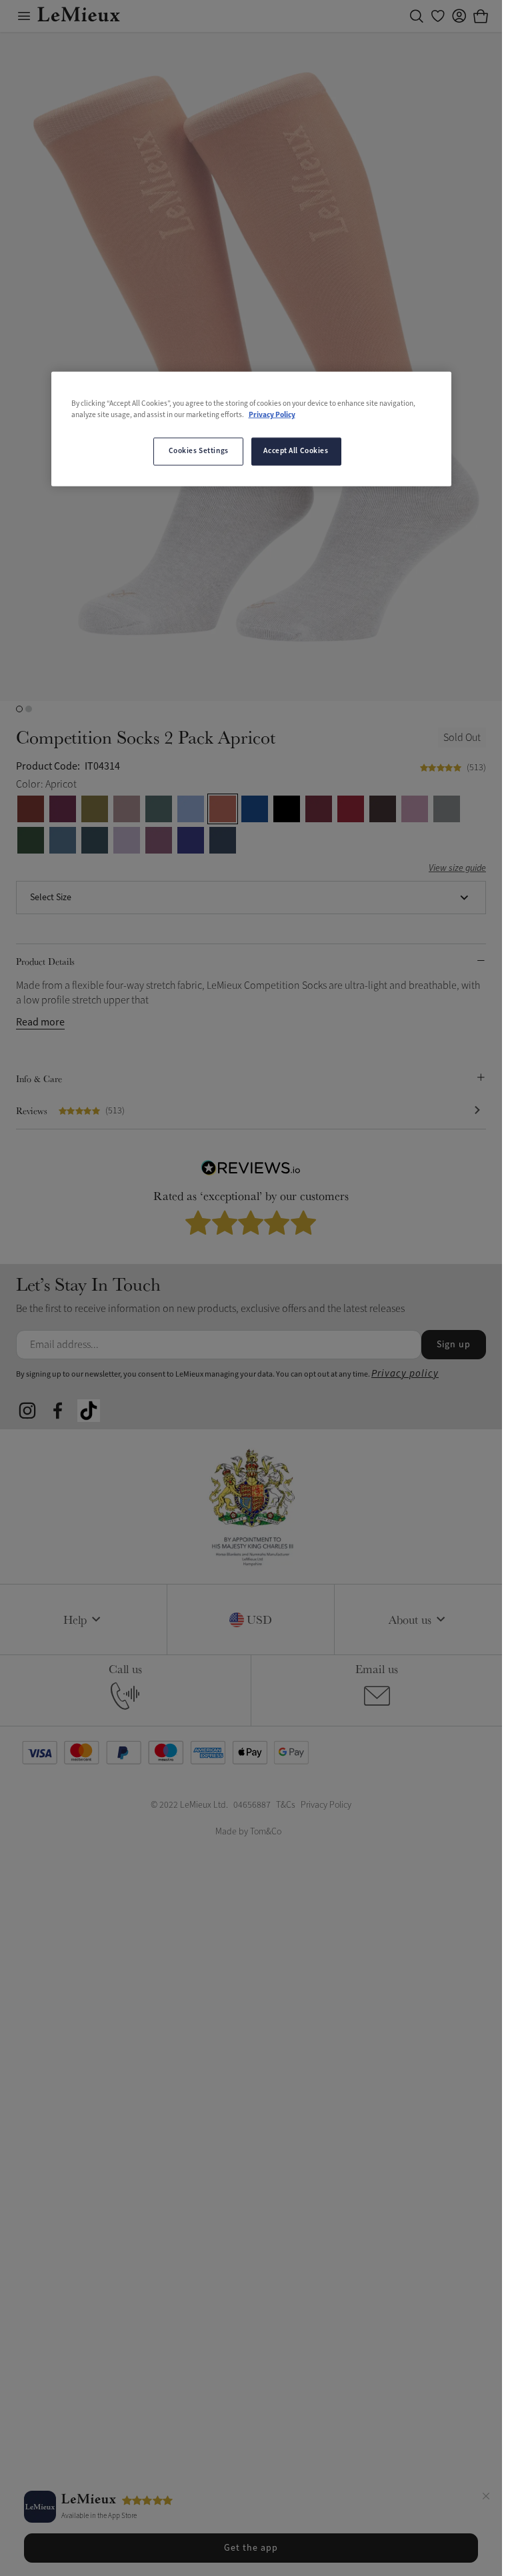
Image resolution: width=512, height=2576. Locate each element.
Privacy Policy (272, 415)
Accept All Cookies (296, 451)
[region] (251, 429)
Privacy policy (405, 1374)
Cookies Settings (199, 451)
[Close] (486, 2498)
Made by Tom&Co (248, 1831)
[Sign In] (459, 16)
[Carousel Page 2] (29, 709)
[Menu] (24, 16)
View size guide (457, 869)
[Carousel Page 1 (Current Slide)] (19, 709)
